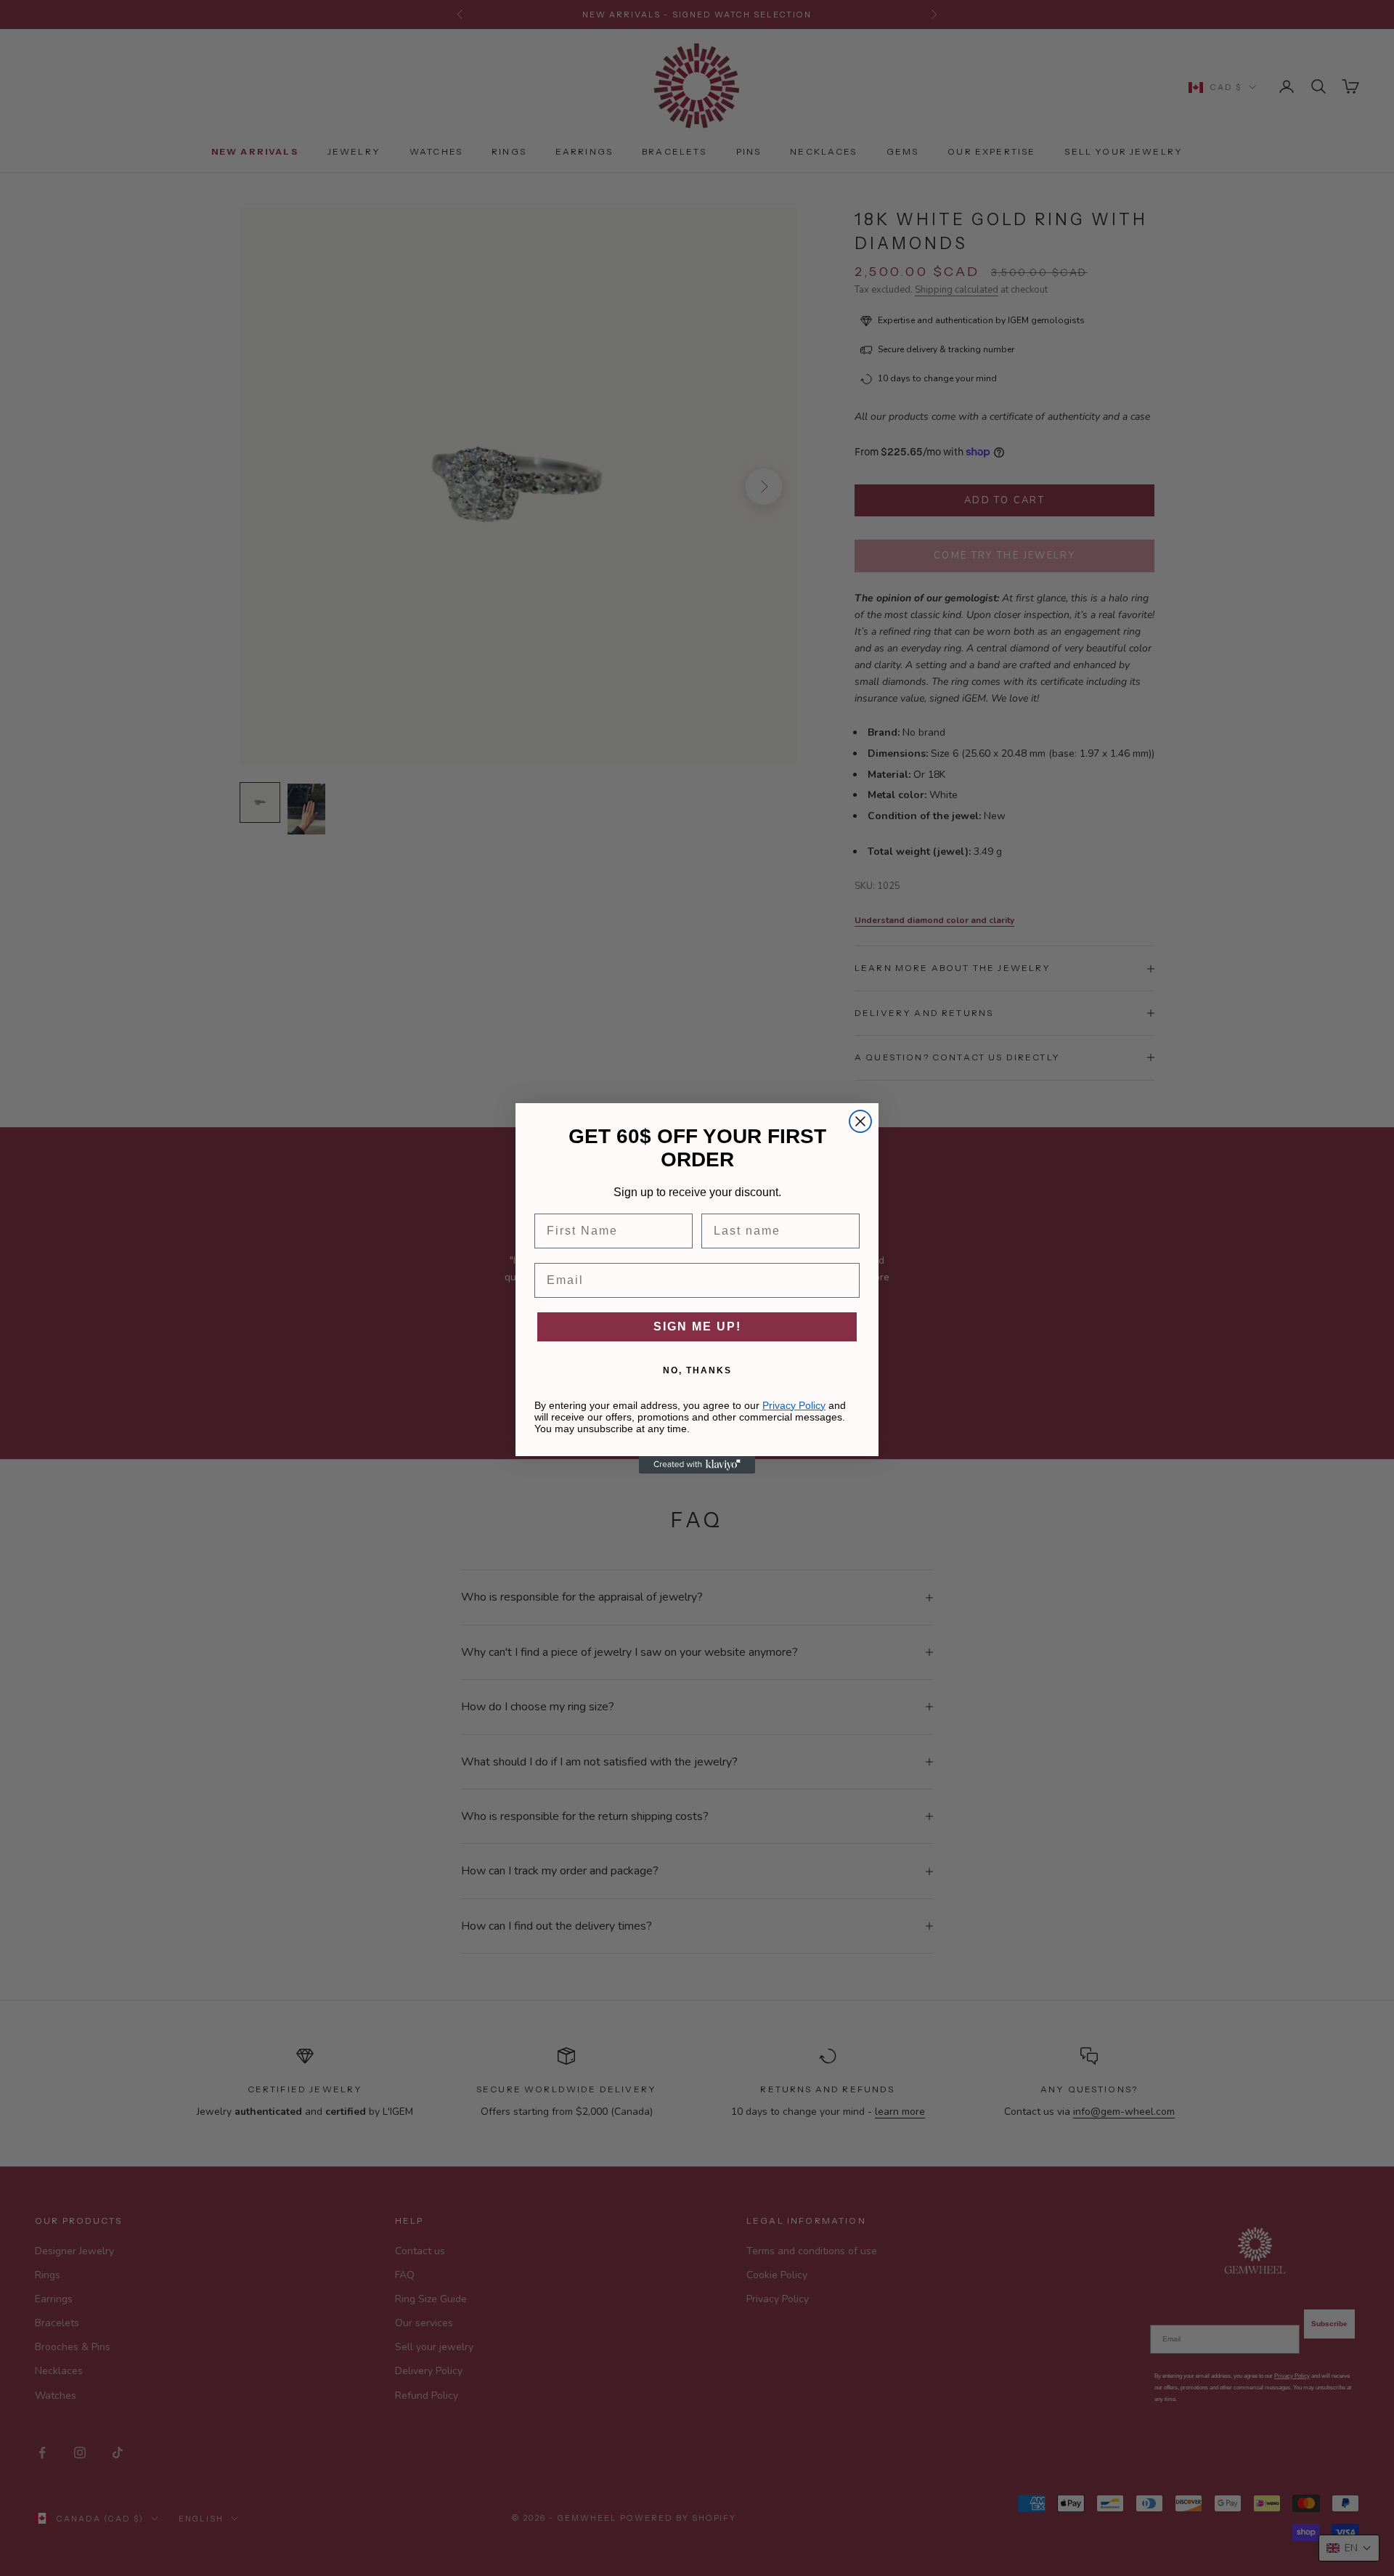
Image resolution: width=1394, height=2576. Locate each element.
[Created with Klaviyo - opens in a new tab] (697, 1465)
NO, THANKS (697, 1370)
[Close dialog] (860, 1121)
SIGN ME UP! (697, 1326)
